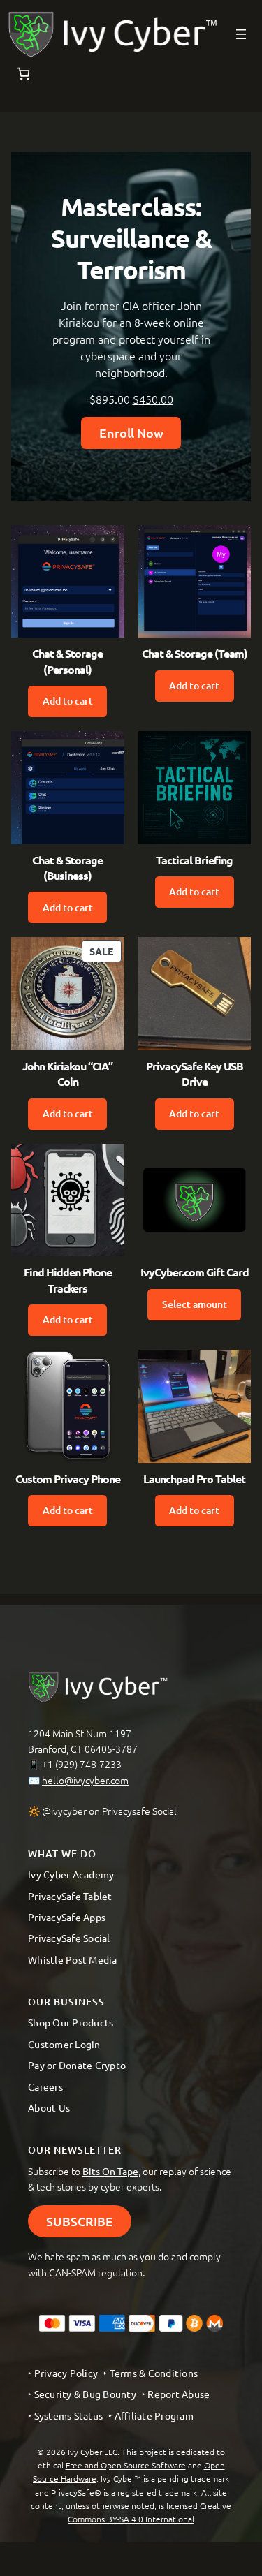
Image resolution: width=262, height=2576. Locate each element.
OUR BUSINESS (66, 2002)
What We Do (62, 1854)
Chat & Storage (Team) (195, 653)
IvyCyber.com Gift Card (195, 1272)
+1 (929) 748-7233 (82, 1764)
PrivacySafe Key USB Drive (195, 1074)
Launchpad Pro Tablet (194, 1479)
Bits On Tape (110, 2171)
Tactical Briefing (194, 860)
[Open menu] (241, 34)
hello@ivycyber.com (85, 1780)
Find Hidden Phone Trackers (68, 1280)
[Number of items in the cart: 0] (23, 74)
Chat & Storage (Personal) (67, 661)
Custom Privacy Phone (68, 1479)
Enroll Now (131, 433)
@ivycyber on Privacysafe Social (109, 1811)
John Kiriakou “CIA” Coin (67, 1074)
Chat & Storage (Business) (67, 868)
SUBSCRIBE (80, 2221)
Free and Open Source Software (126, 2465)
